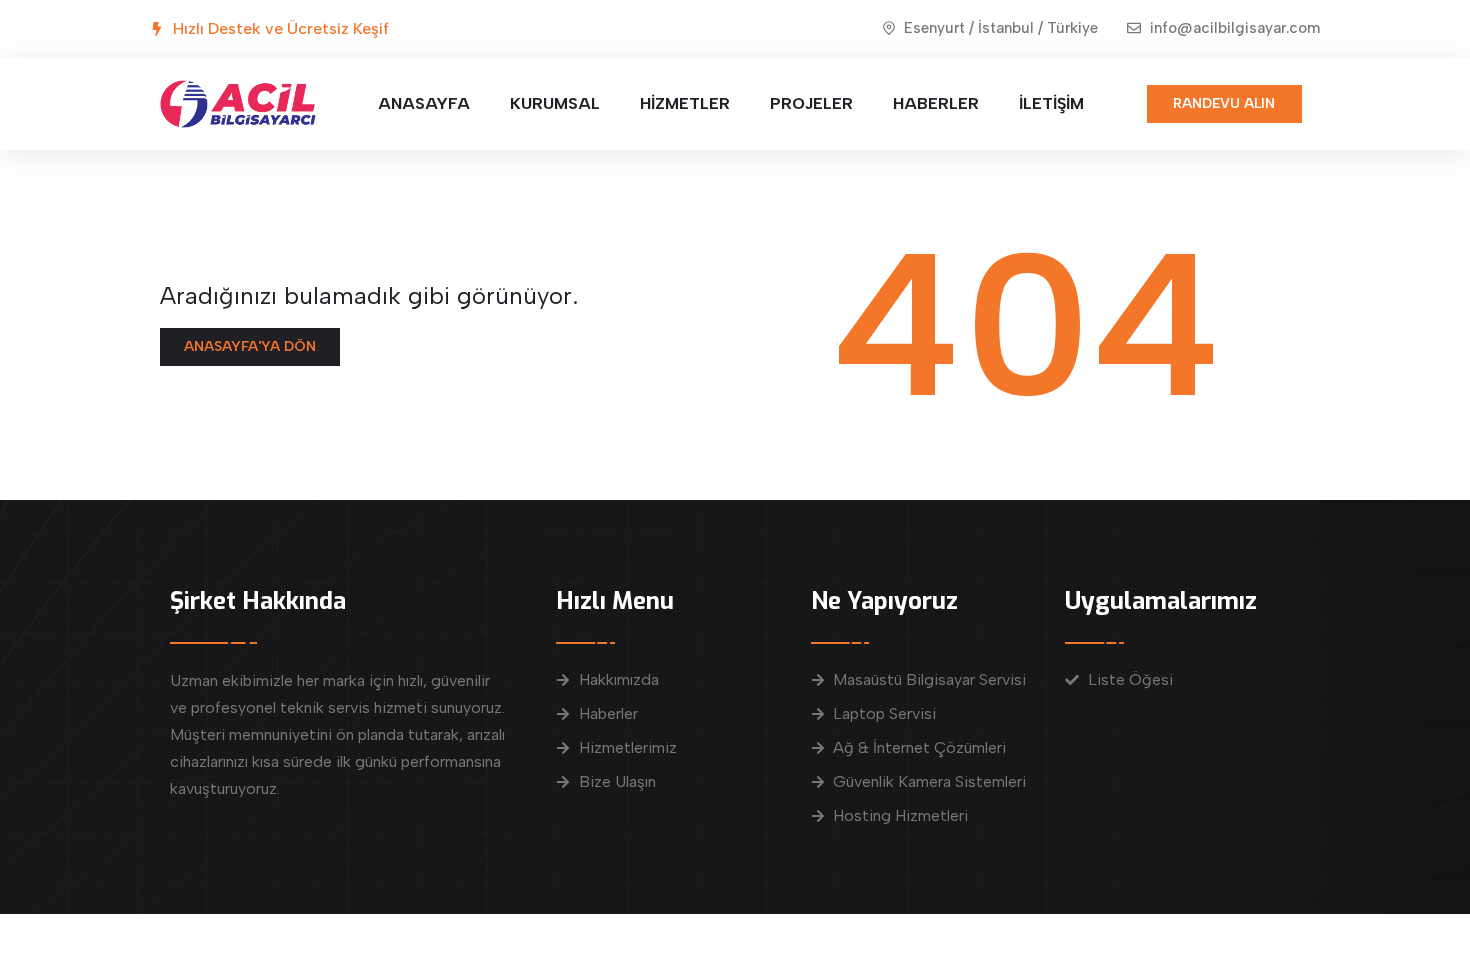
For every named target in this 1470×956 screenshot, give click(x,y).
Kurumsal (555, 103)
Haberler (936, 103)
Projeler (811, 103)
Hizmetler (685, 103)
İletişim (1051, 103)
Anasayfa (424, 103)
